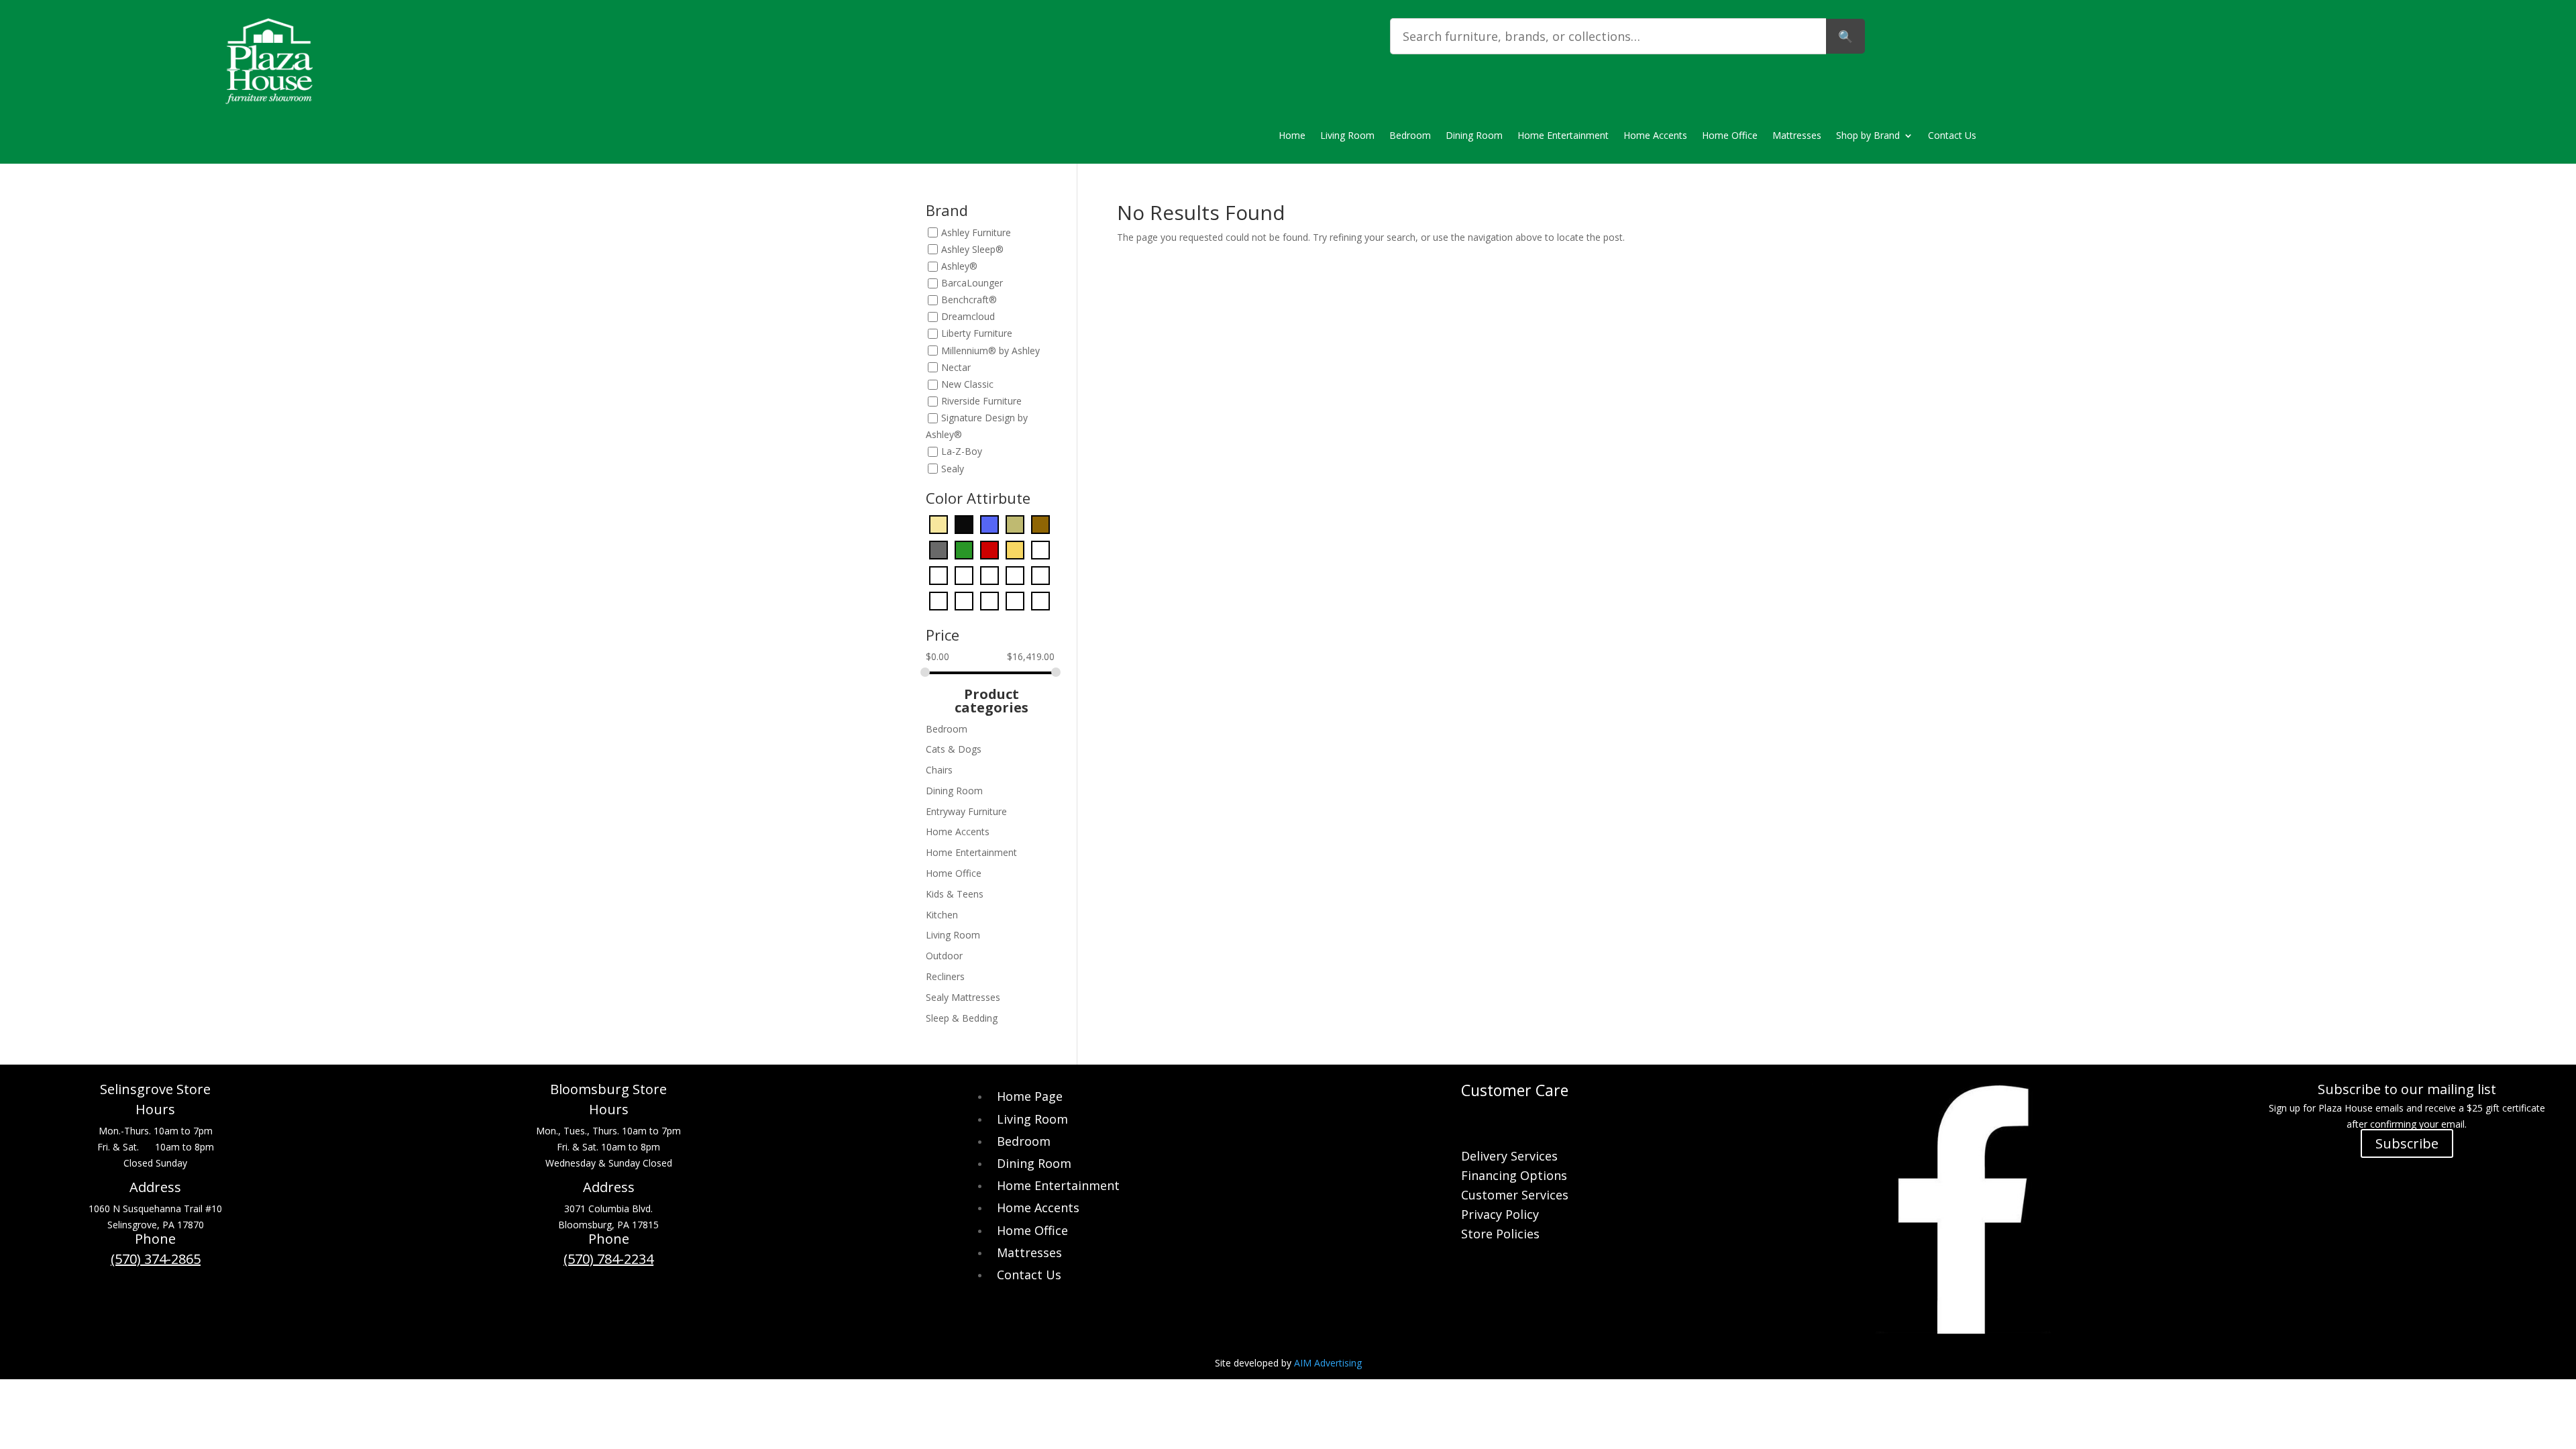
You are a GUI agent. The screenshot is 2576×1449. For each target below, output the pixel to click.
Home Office (1730, 136)
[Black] (964, 523)
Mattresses (1797, 136)
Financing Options (1514, 1177)
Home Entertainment (1563, 136)
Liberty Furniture (977, 334)
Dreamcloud (968, 317)
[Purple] (964, 599)
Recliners (945, 976)
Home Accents (1655, 136)
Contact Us (1952, 136)
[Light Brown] (989, 574)
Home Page (1030, 1096)
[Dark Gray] (938, 548)
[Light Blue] (964, 574)
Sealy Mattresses (963, 997)
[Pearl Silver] (1040, 574)
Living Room (1347, 136)
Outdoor (944, 956)
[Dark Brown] (1040, 523)
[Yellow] (1040, 599)
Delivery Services (1509, 1158)
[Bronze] (1015, 523)
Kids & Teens (955, 894)
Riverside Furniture (981, 401)
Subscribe (2407, 1143)
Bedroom (1410, 136)
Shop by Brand (1868, 136)
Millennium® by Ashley (990, 351)
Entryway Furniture (966, 811)
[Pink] (938, 599)
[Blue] (989, 523)
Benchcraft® (969, 300)
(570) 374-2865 (156, 1259)
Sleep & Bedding (962, 1018)
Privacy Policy (1500, 1216)
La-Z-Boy (962, 452)
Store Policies (1500, 1235)
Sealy (953, 469)
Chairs (939, 770)
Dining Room (1474, 136)
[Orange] (1015, 574)
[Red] (989, 599)
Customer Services (1515, 1196)
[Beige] (938, 523)
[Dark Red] (989, 548)
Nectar (956, 367)
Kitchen (942, 915)
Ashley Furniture (976, 232)
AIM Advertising (1328, 1363)
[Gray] (1040, 548)
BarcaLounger (972, 283)
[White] (1015, 599)
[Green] (938, 574)
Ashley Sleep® (972, 249)
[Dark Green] (964, 548)
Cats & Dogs (954, 749)
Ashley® (959, 266)
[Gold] (1015, 548)
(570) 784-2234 (608, 1259)
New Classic (967, 384)
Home (1292, 136)
